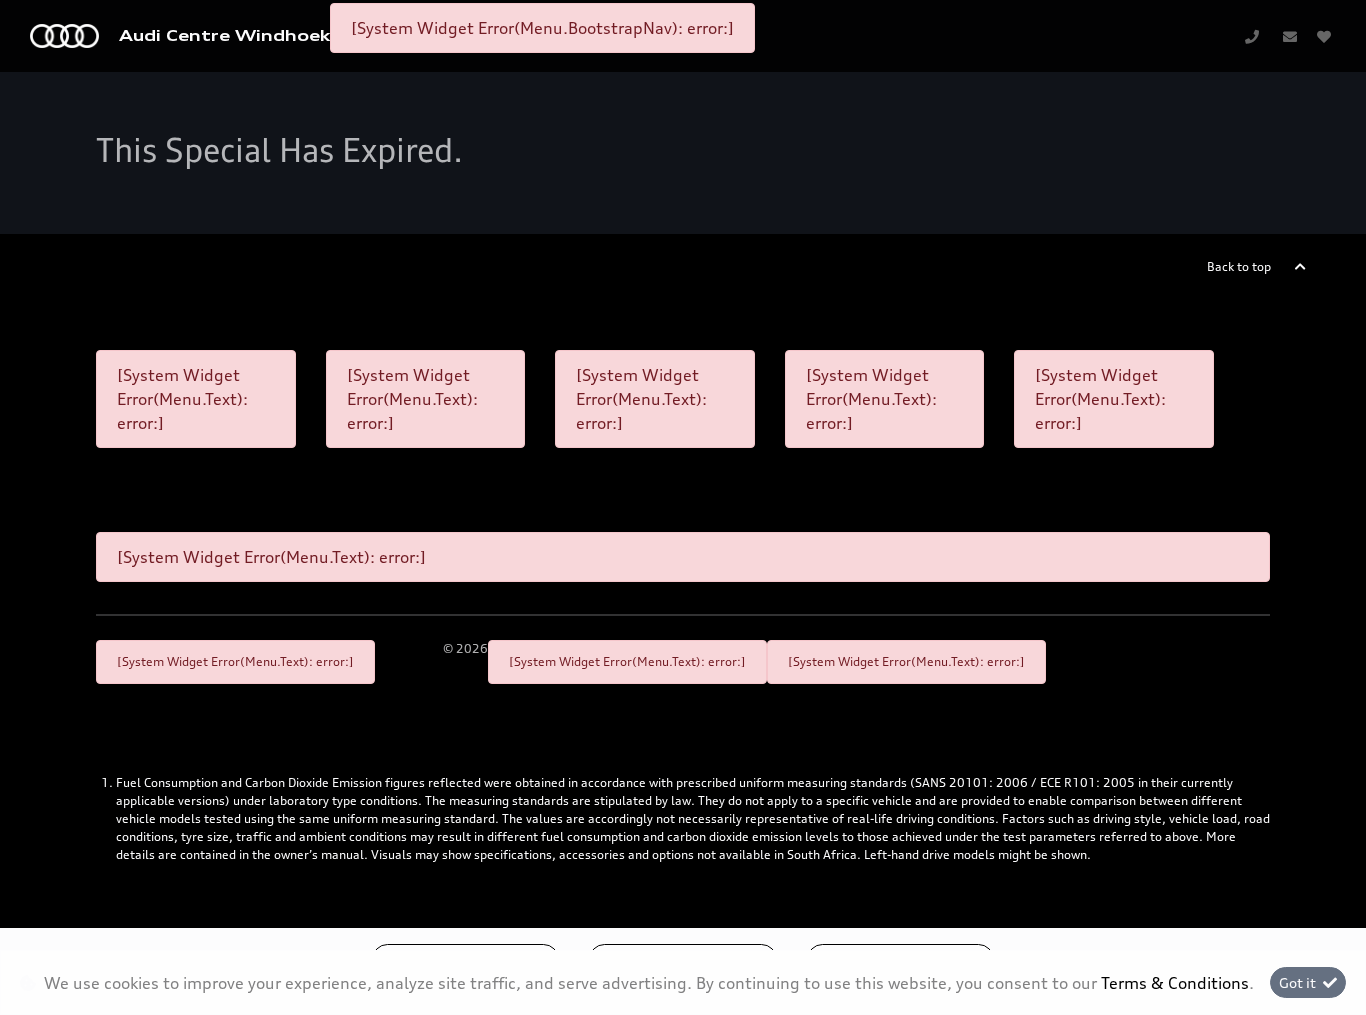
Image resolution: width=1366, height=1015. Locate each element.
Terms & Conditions (1175, 983)
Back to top (1239, 266)
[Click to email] (1290, 36)
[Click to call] (1252, 36)
